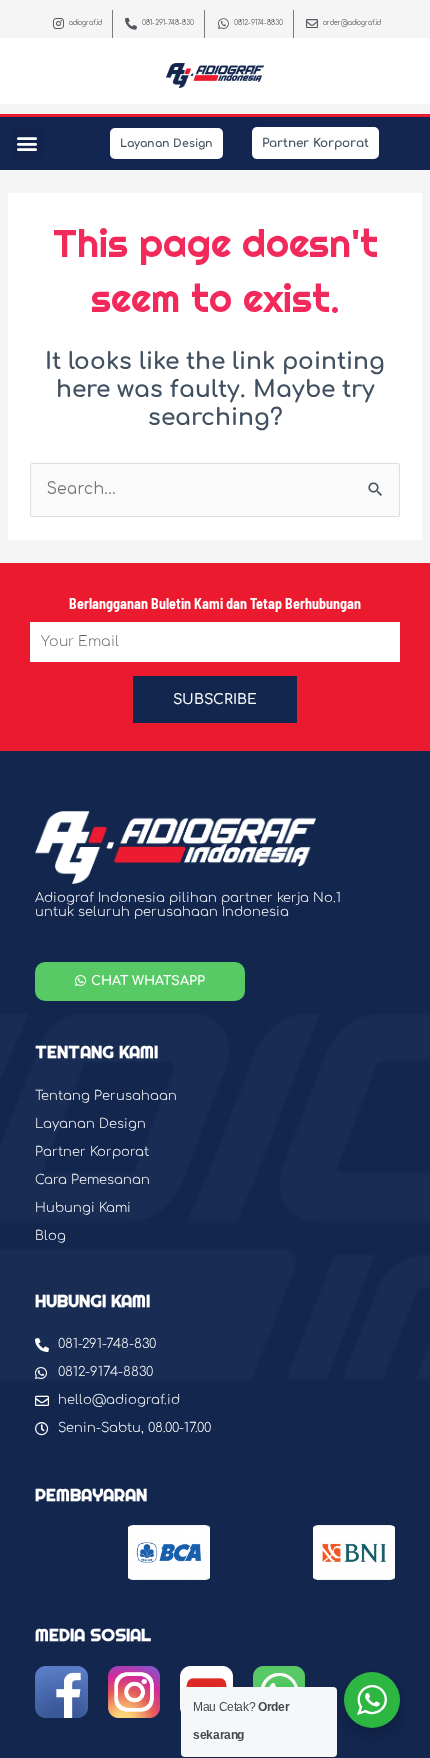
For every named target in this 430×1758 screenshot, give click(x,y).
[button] (26, 143)
